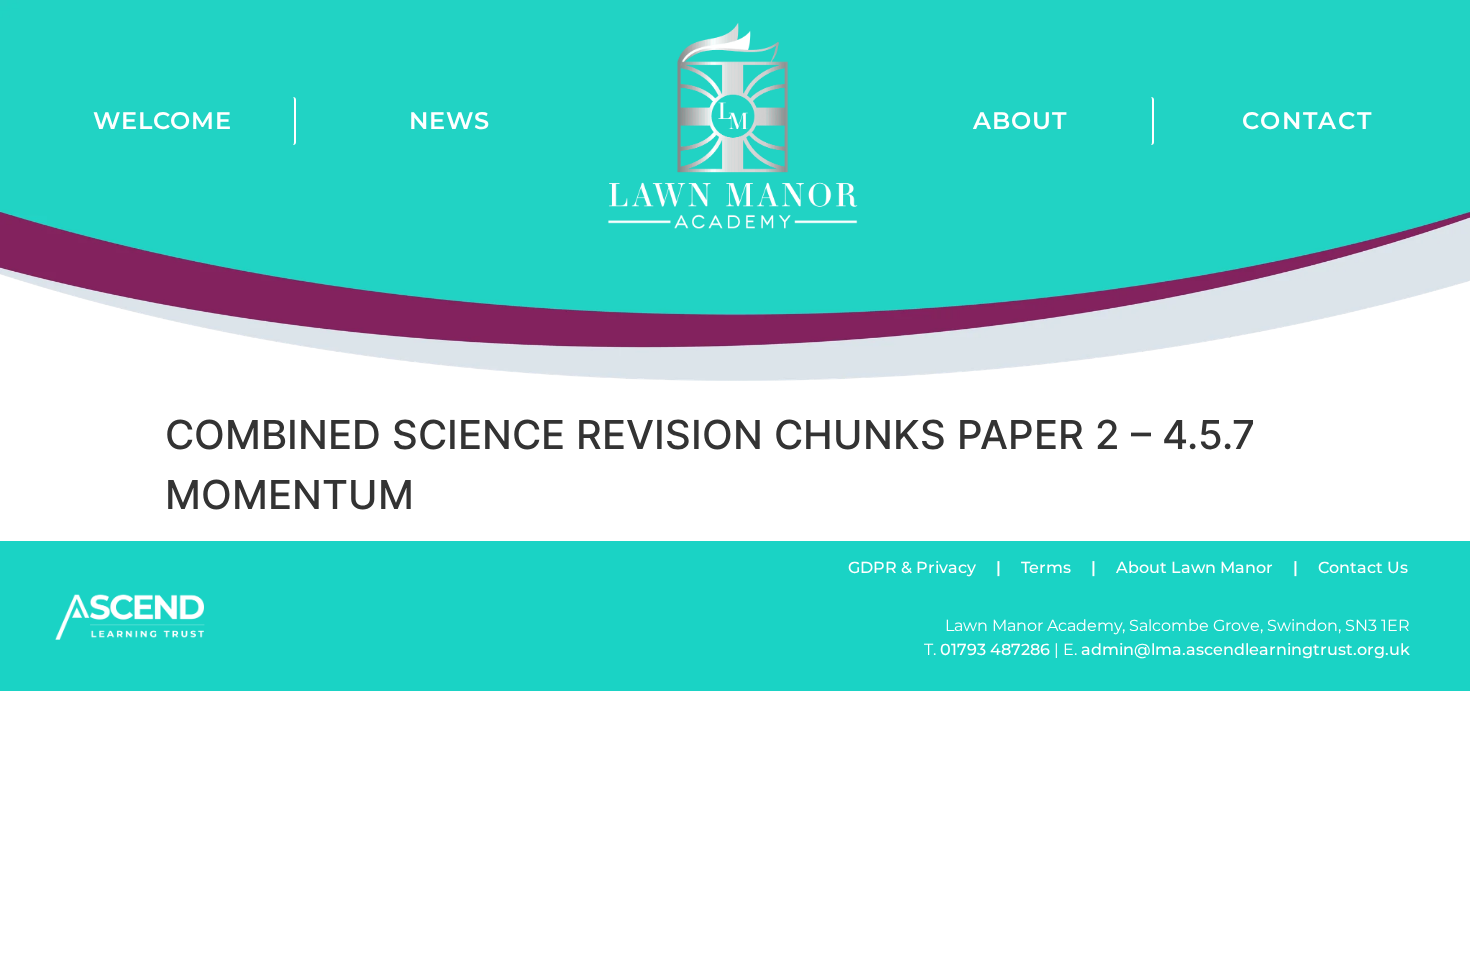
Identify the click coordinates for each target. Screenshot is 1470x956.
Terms (1046, 567)
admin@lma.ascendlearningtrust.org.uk (1245, 649)
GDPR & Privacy (912, 567)
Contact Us (1363, 567)
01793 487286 (995, 649)
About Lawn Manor (1194, 567)
